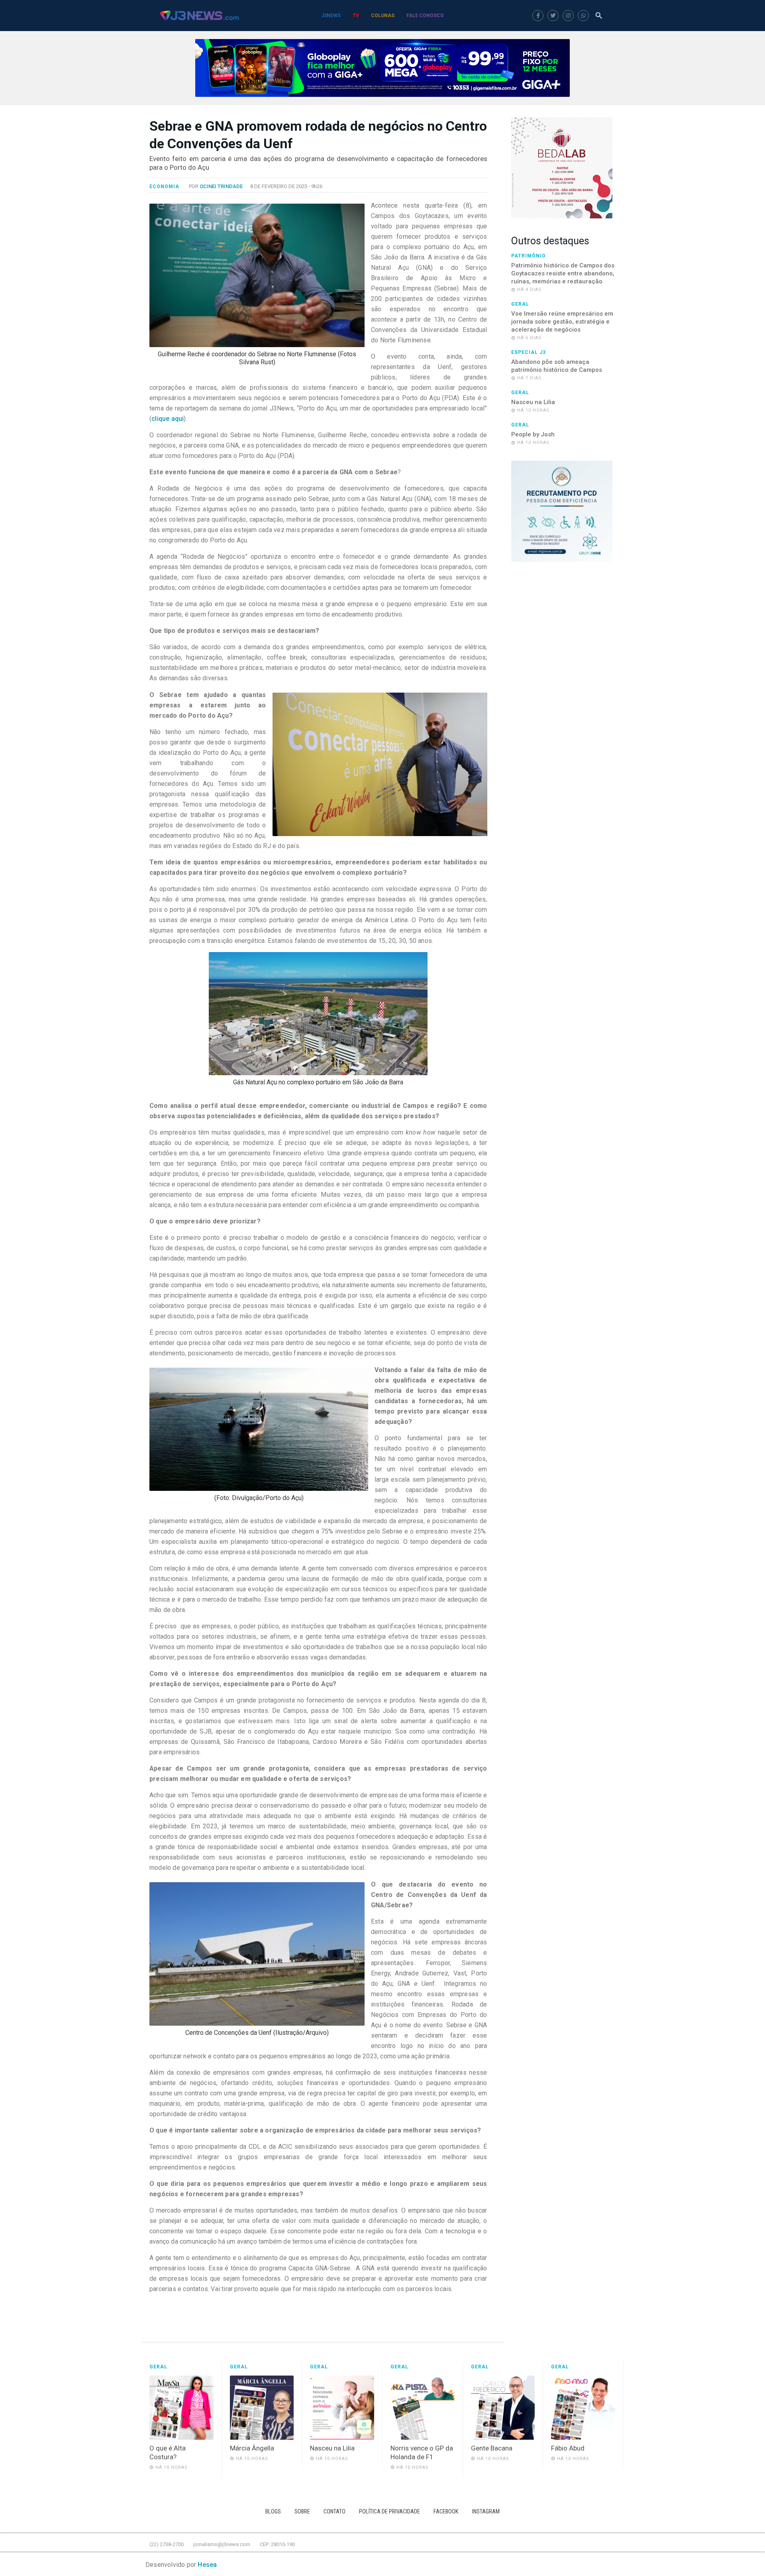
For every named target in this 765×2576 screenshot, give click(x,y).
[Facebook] (538, 16)
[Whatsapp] (583, 16)
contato (334, 2512)
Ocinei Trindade (221, 186)
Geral (520, 304)
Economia (164, 187)
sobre (302, 2512)
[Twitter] (553, 16)
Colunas (383, 16)
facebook (446, 2512)
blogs (273, 2512)
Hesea (207, 2565)
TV (356, 16)
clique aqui (168, 419)
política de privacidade (389, 2512)
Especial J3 (529, 352)
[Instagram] (568, 16)
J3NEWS (331, 16)
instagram (486, 2512)
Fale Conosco (425, 16)
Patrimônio (529, 256)
